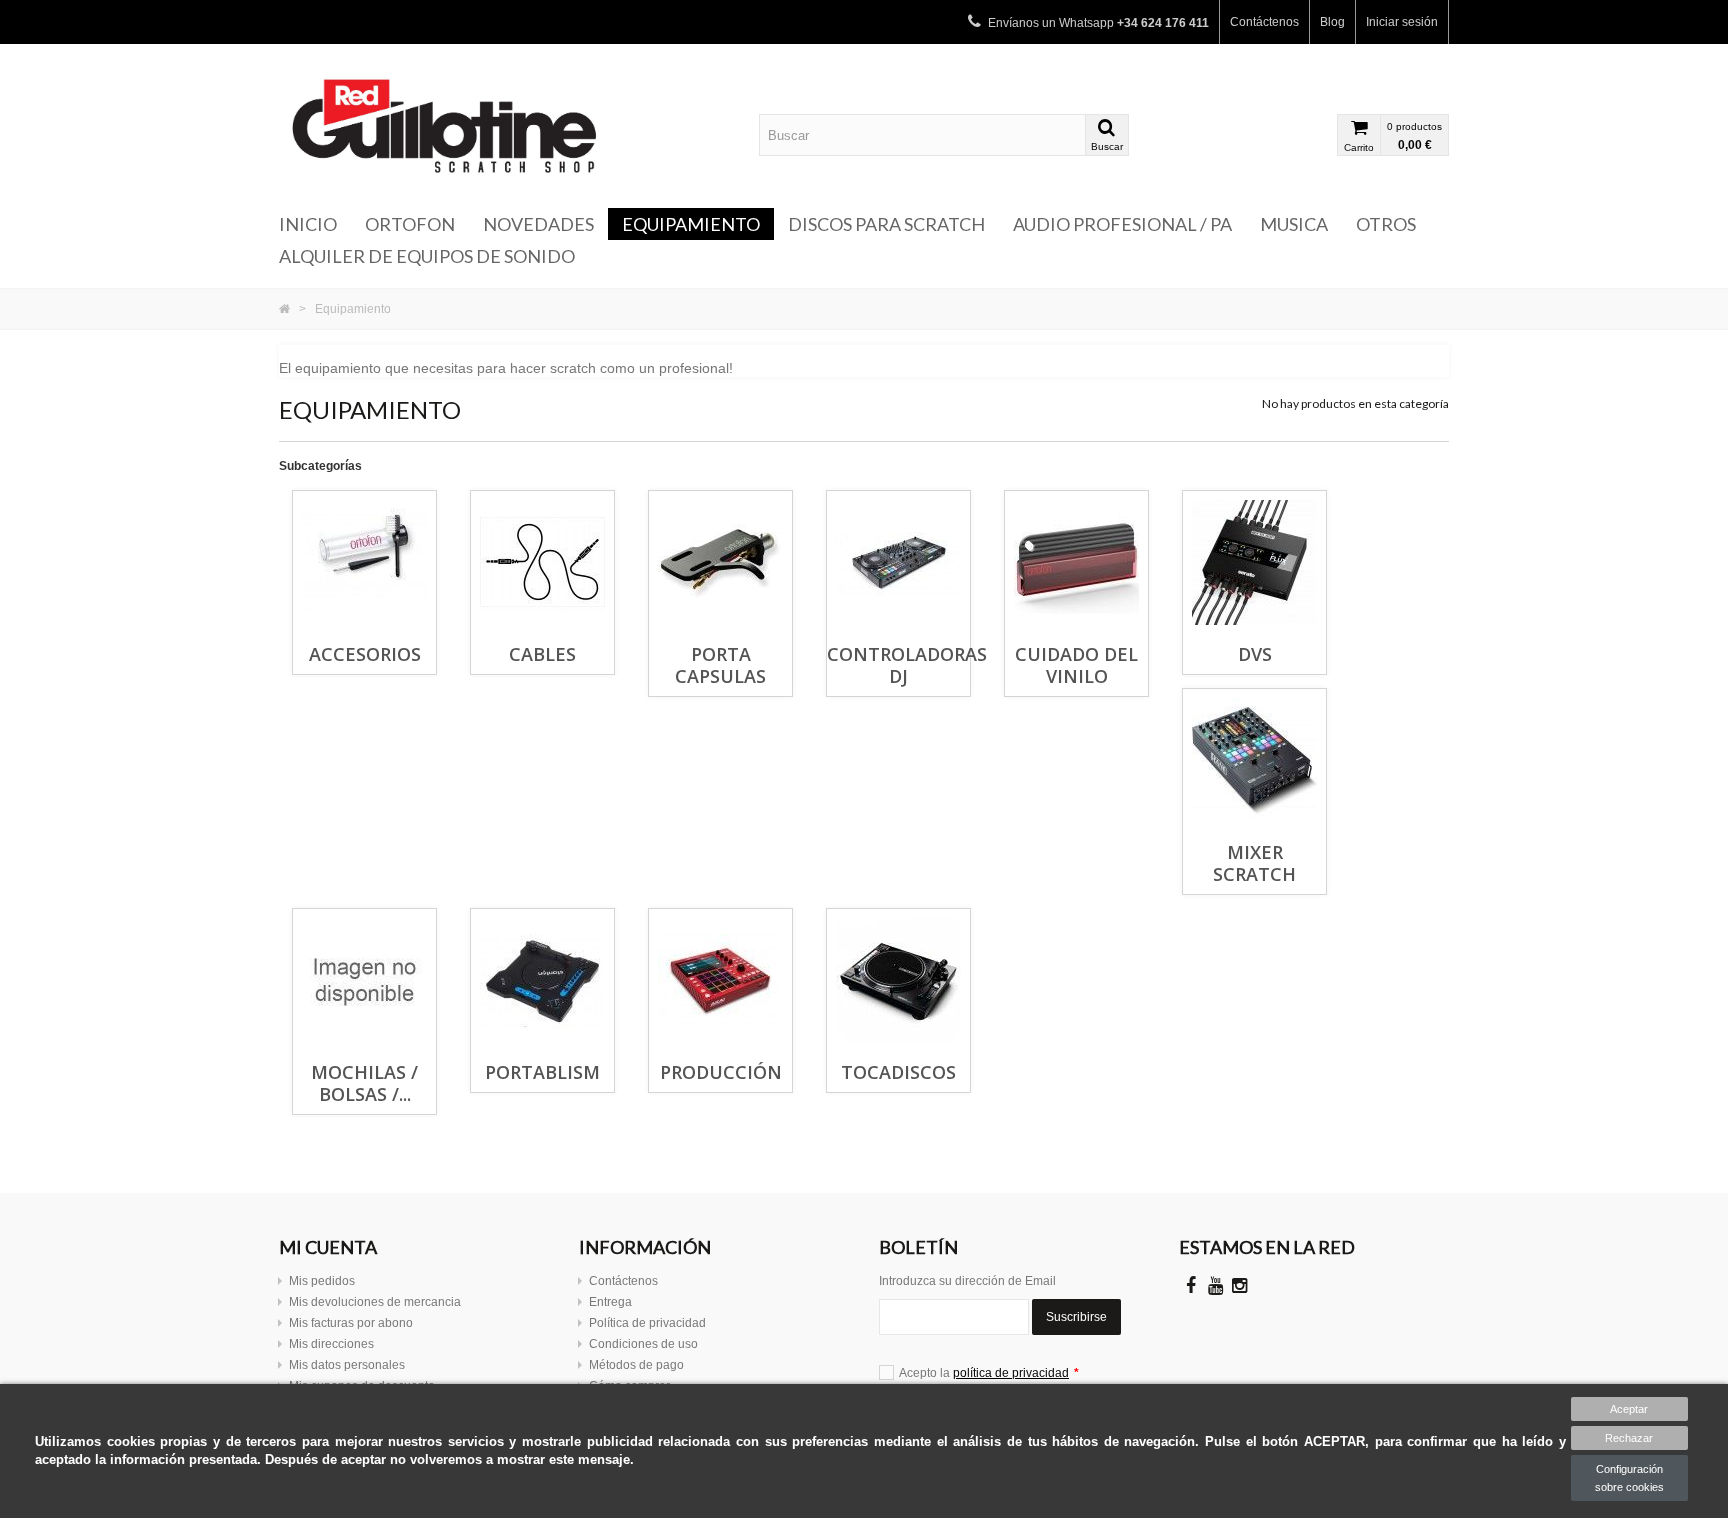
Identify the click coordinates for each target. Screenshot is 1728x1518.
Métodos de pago (636, 1365)
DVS (1255, 654)
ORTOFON (410, 224)
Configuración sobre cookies (1629, 1478)
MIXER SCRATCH (1254, 863)
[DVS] (1254, 562)
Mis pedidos (322, 1281)
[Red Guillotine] (464, 126)
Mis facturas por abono (351, 1323)
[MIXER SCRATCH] (1254, 760)
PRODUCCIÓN (721, 1072)
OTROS (1386, 224)
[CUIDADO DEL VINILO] (1076, 562)
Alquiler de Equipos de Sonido (427, 256)
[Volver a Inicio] (284, 309)
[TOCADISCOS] (898, 980)
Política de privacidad (647, 1323)
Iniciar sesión (1402, 22)
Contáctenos (1264, 22)
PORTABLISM (542, 1072)
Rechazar (1629, 1438)
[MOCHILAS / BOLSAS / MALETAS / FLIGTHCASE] (364, 980)
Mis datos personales (347, 1365)
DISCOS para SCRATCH (886, 224)
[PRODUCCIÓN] (720, 980)
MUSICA (1294, 224)
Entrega (610, 1302)
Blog (1332, 22)
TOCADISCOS (898, 1072)
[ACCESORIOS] (364, 562)
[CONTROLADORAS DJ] (898, 562)
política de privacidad (1011, 1373)
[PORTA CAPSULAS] (720, 562)
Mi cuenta (328, 1247)
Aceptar (1629, 1409)
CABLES (542, 654)
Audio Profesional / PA (1122, 224)
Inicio (308, 224)
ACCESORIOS (365, 654)
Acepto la (989, 1373)
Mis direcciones (331, 1344)
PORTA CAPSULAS (720, 665)
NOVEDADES (538, 224)
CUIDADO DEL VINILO (1076, 665)
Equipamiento (691, 224)
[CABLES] (542, 562)
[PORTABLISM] (542, 980)
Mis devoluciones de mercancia (375, 1302)
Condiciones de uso (643, 1344)
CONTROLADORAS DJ (907, 665)
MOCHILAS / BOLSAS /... (364, 1083)
